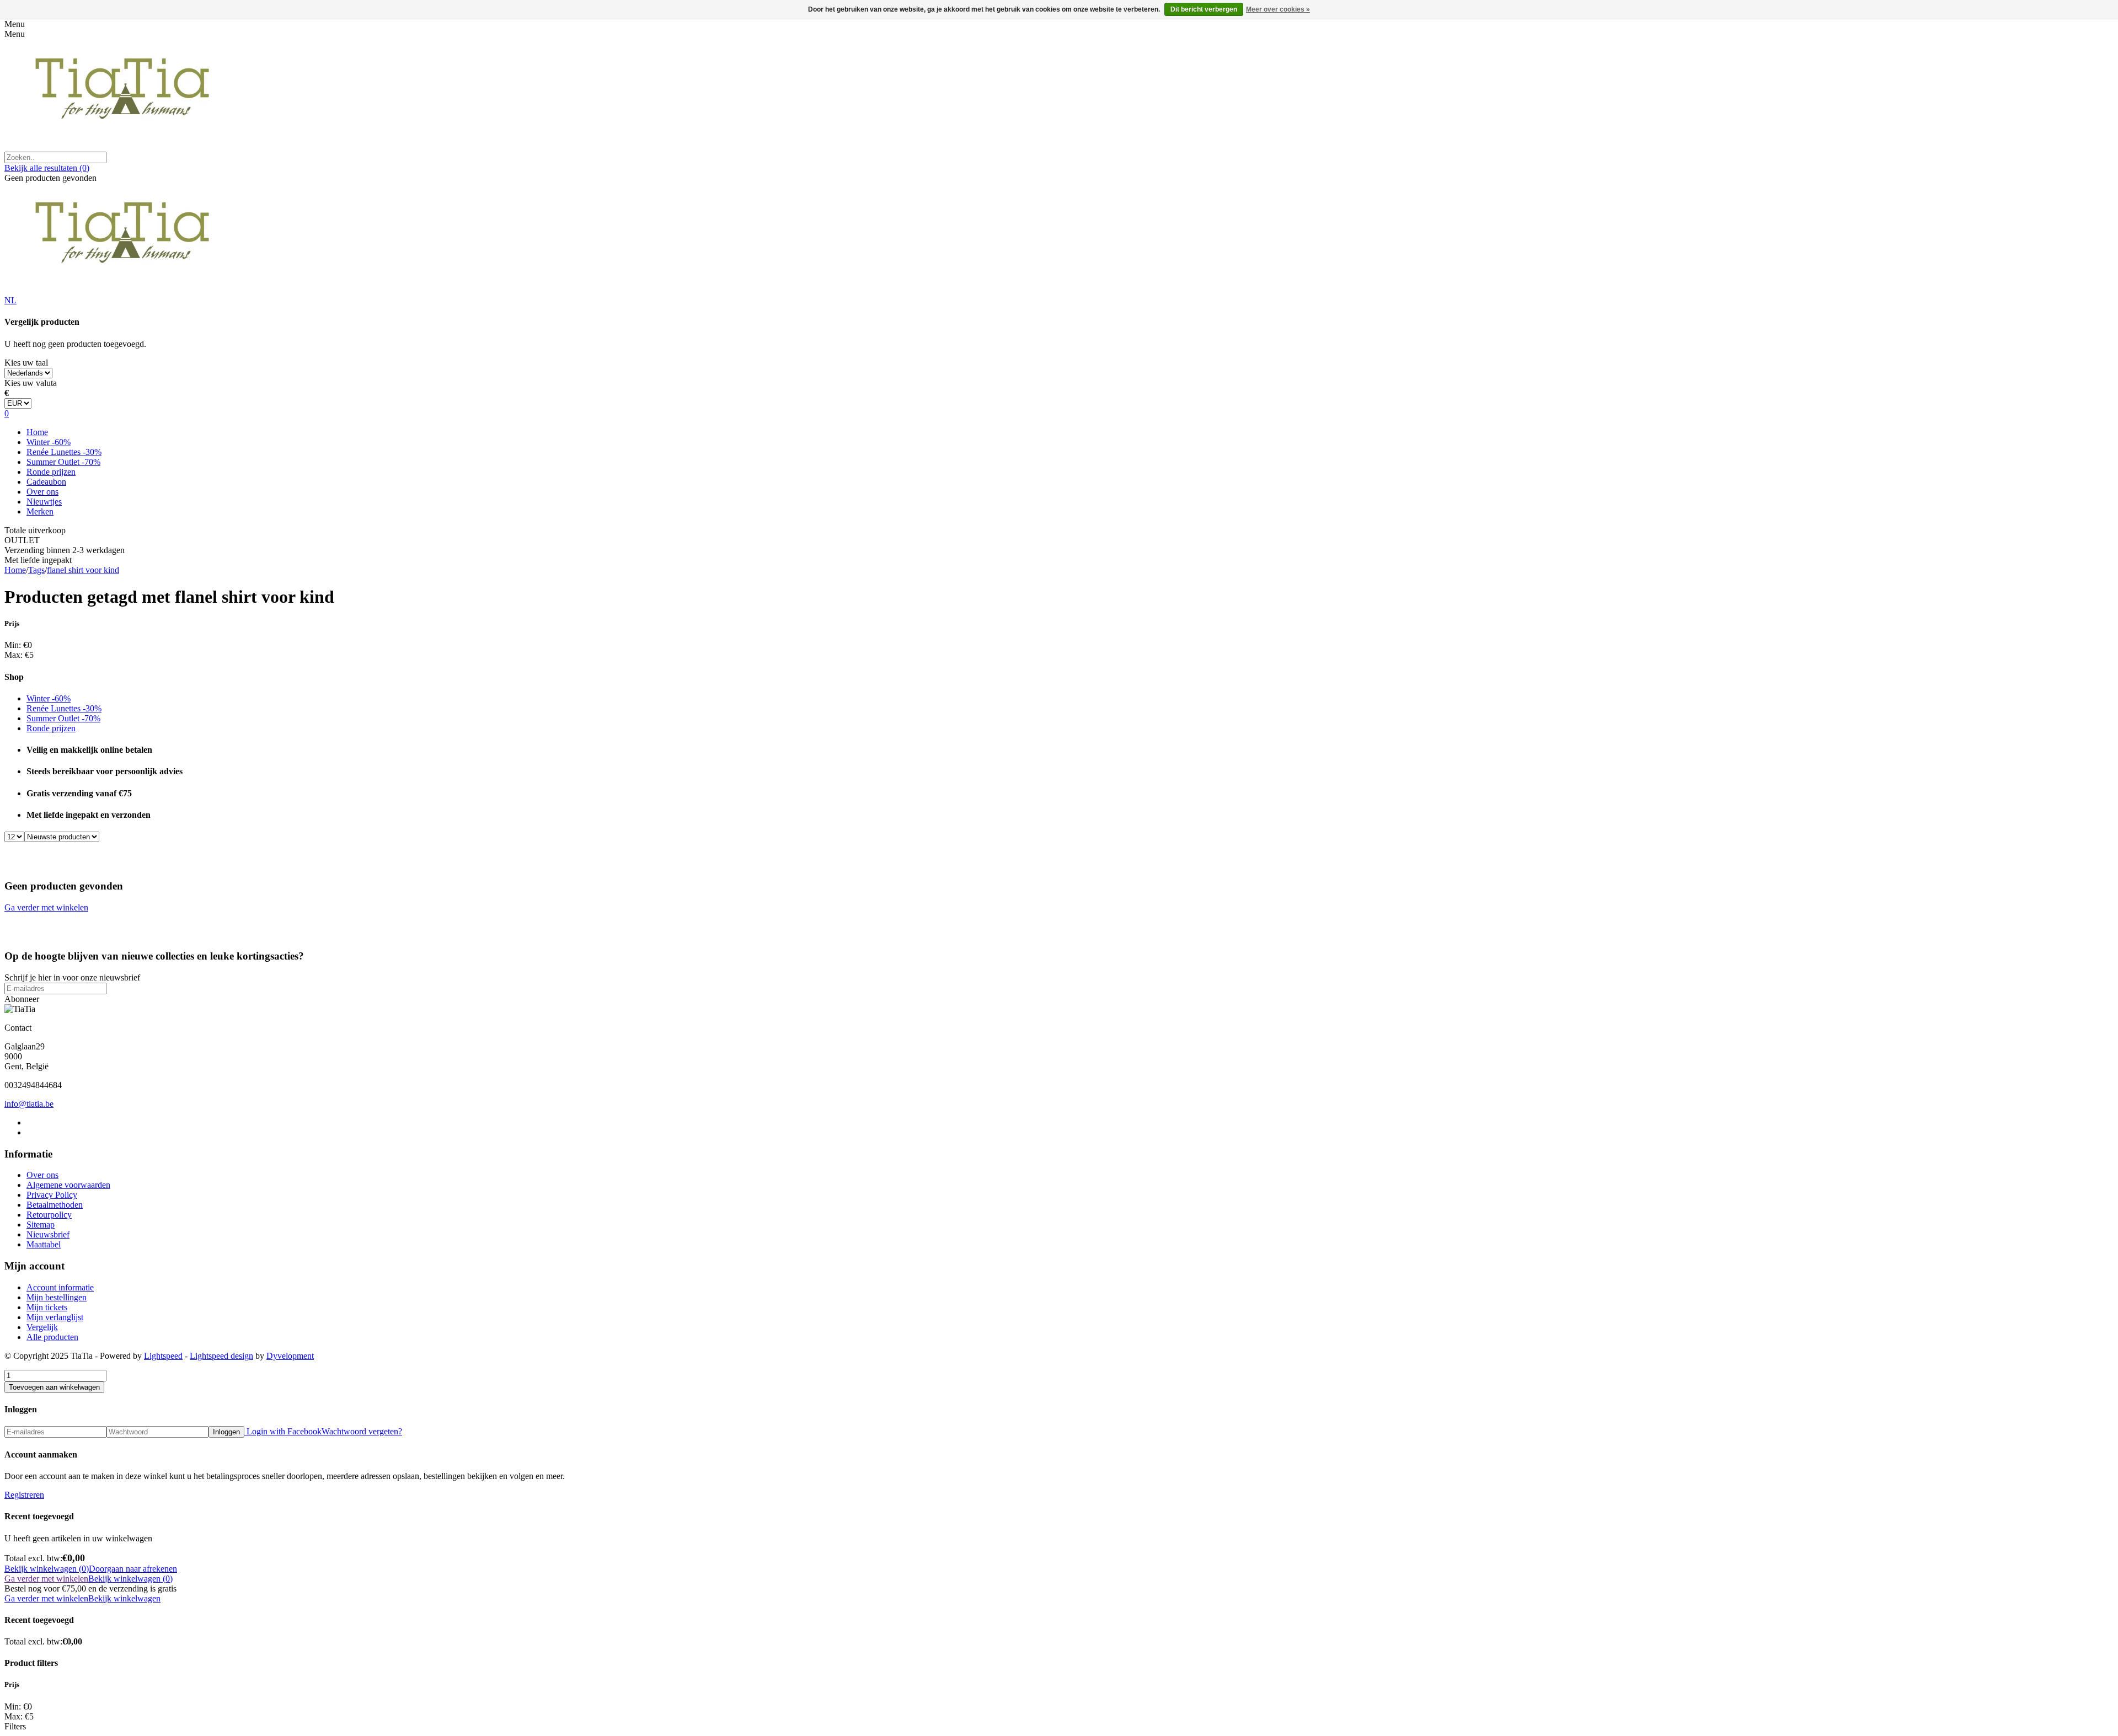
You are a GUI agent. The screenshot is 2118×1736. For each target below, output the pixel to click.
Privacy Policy (52, 1195)
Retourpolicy (49, 1215)
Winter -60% (49, 442)
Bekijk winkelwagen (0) (47, 1569)
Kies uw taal (26, 363)
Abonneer (22, 999)
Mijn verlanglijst (55, 1317)
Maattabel (44, 1244)
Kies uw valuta (31, 383)
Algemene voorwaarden (68, 1185)
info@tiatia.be (29, 1104)
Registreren (24, 1495)
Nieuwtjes (44, 502)
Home (37, 432)
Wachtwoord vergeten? (362, 1431)
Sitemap (41, 1225)
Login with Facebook (283, 1431)
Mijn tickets (47, 1307)
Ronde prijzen (51, 472)
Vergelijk (42, 1327)
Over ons (42, 492)
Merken (40, 511)
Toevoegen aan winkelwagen (54, 1387)
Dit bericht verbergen (1204, 9)
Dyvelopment (290, 1356)
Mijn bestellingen (57, 1297)
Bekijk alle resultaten (47, 168)
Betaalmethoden (55, 1205)
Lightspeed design (221, 1356)
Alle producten (52, 1337)
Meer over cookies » (1278, 9)
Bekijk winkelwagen (124, 1598)
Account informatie (60, 1287)
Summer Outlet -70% (63, 462)
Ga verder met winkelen (46, 907)
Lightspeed (163, 1356)
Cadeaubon (46, 482)
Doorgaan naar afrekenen (133, 1569)
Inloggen (226, 1432)
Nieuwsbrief (48, 1234)
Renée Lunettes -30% (64, 452)
